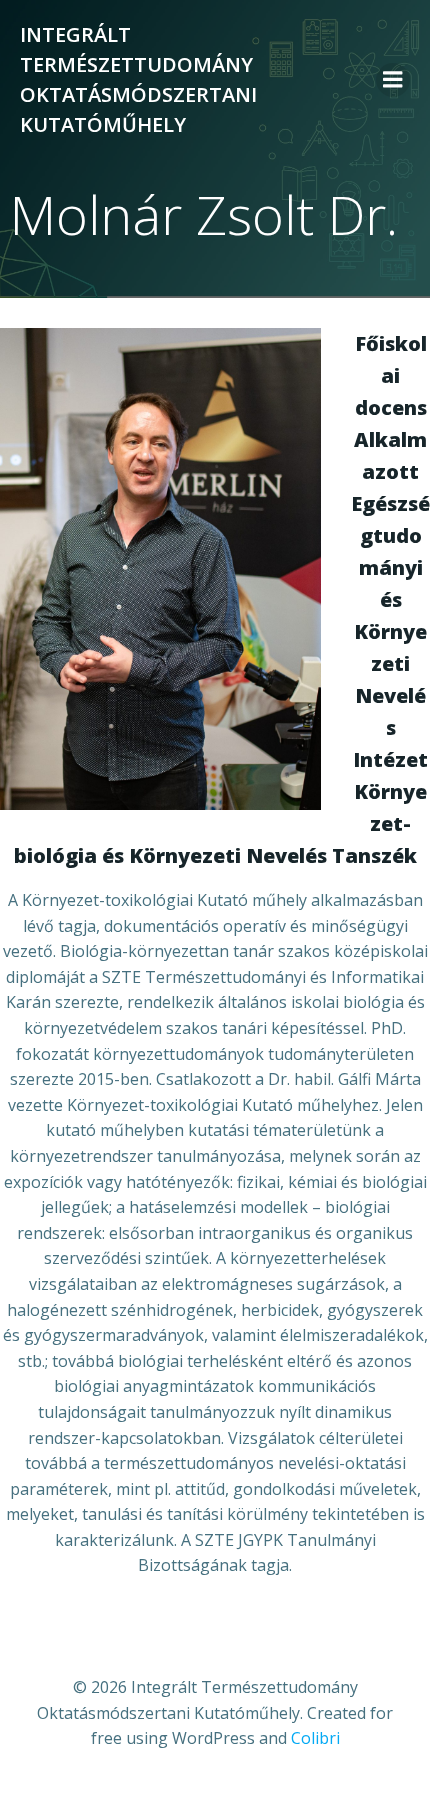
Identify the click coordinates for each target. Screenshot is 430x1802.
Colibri (315, 1738)
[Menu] (393, 80)
